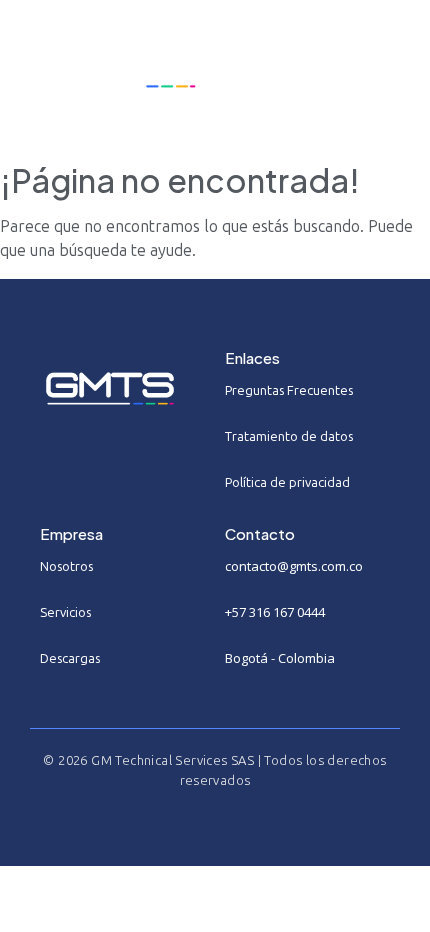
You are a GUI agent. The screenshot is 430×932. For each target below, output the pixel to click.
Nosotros (66, 566)
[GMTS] (118, 68)
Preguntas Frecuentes (289, 390)
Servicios (65, 612)
